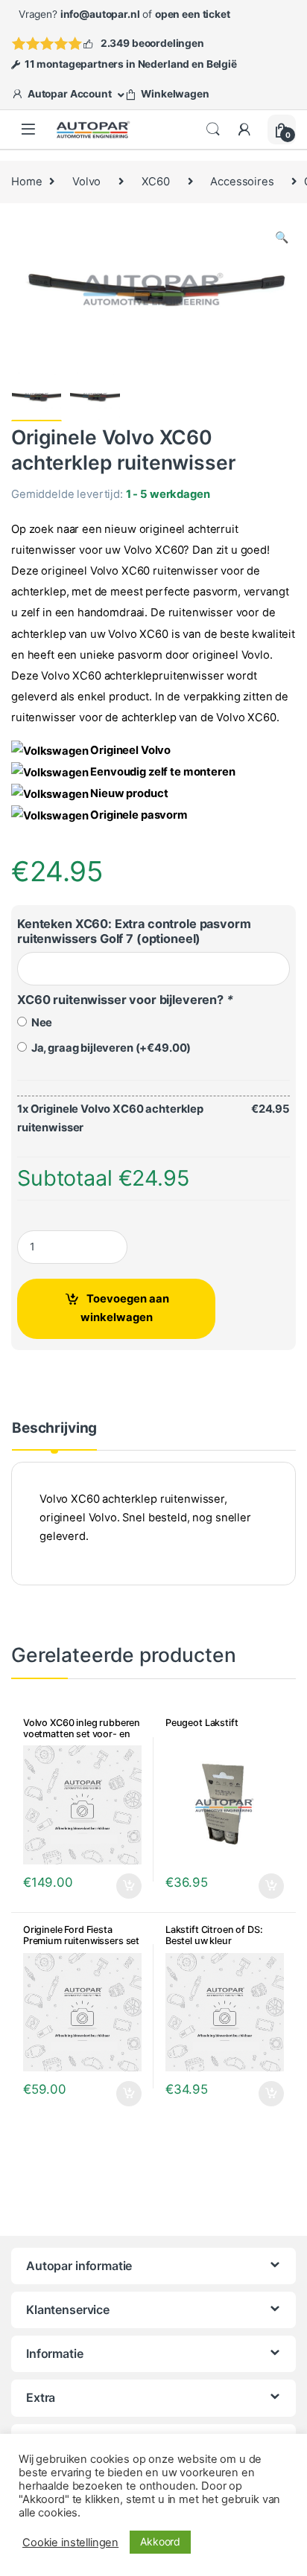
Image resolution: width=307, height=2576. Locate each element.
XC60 (156, 182)
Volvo (86, 182)
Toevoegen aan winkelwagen (125, 1308)
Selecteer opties (119, 1886)
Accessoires (242, 182)
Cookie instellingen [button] (70, 2543)
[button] (282, 238)
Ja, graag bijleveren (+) (109, 1048)
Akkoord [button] (160, 2541)
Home (26, 182)
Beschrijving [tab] (54, 1429)
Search (213, 130)
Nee (39, 1023)
